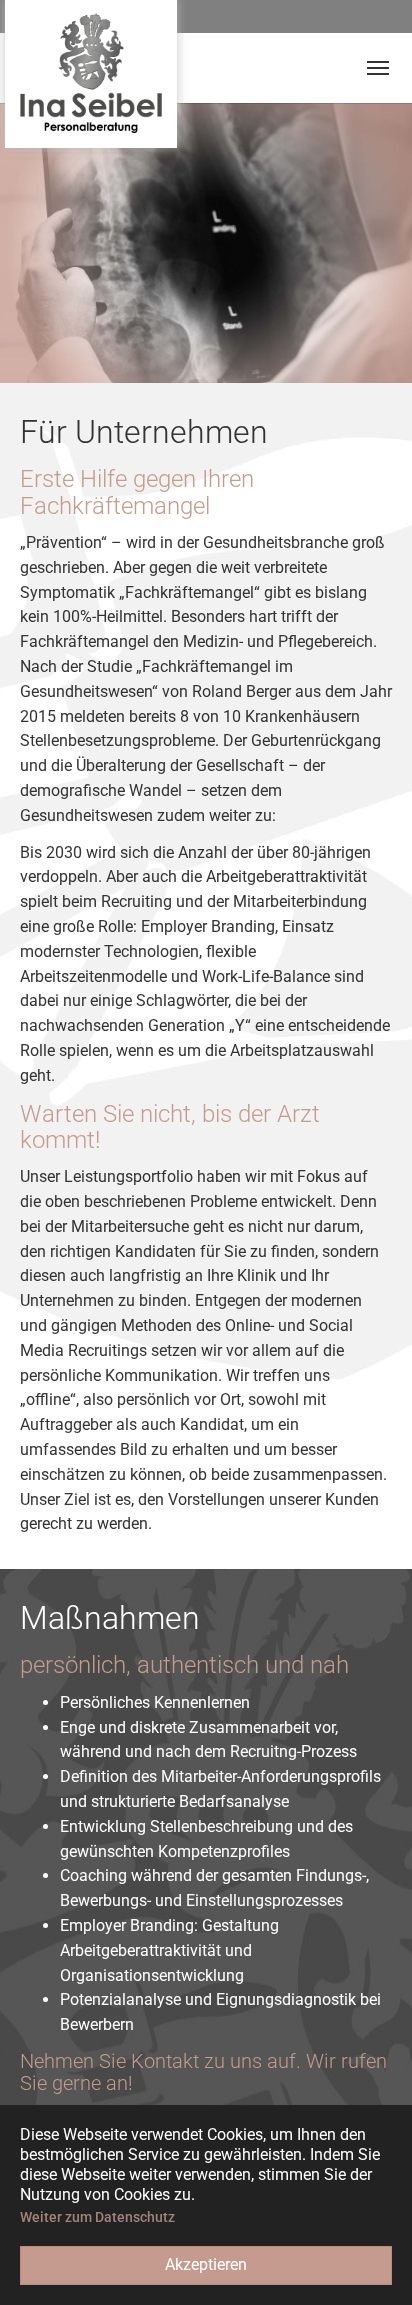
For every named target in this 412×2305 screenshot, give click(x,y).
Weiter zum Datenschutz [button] (97, 2217)
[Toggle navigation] (378, 68)
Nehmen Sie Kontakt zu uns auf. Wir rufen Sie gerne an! (203, 2072)
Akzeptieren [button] (206, 2264)
